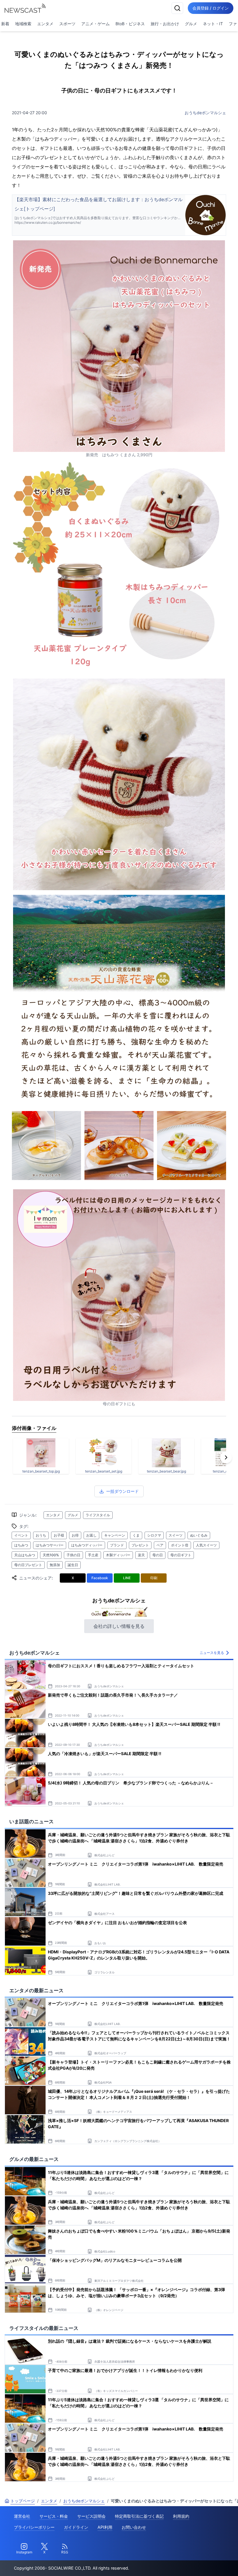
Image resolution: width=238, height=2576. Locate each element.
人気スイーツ (206, 1545)
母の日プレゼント (28, 1565)
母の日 (158, 1555)
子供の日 (73, 1555)
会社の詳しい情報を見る (119, 1626)
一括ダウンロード (122, 1491)
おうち (41, 1535)
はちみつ (21, 1545)
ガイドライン (76, 2527)
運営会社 (22, 2516)
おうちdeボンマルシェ (205, 113)
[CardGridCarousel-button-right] (226, 1457)
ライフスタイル (98, 1515)
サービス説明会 (91, 2516)
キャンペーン (115, 1535)
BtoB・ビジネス (130, 24)
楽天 (141, 1555)
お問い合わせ (134, 2527)
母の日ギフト (181, 1555)
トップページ (23, 2501)
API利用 (105, 2527)
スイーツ (176, 1535)
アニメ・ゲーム (95, 24)
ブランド (117, 1545)
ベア (160, 1545)
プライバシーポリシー (34, 2527)
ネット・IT (213, 24)
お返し (91, 1535)
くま (136, 1535)
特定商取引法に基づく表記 (139, 2516)
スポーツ (67, 24)
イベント (21, 1535)
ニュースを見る (212, 1653)
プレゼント (140, 1545)
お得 (75, 1535)
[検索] (177, 8)
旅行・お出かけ (165, 24)
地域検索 (23, 24)
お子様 (59, 1535)
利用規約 (181, 2516)
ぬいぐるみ (199, 1535)
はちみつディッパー (87, 1545)
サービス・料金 (54, 2516)
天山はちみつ (25, 1555)
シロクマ (154, 1535)
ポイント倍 (180, 1545)
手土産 (93, 1555)
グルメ (191, 24)
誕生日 (73, 1565)
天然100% (51, 1555)
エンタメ (45, 24)
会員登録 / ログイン (211, 8)
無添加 (55, 1565)
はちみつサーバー (50, 1545)
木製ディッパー (118, 1555)
